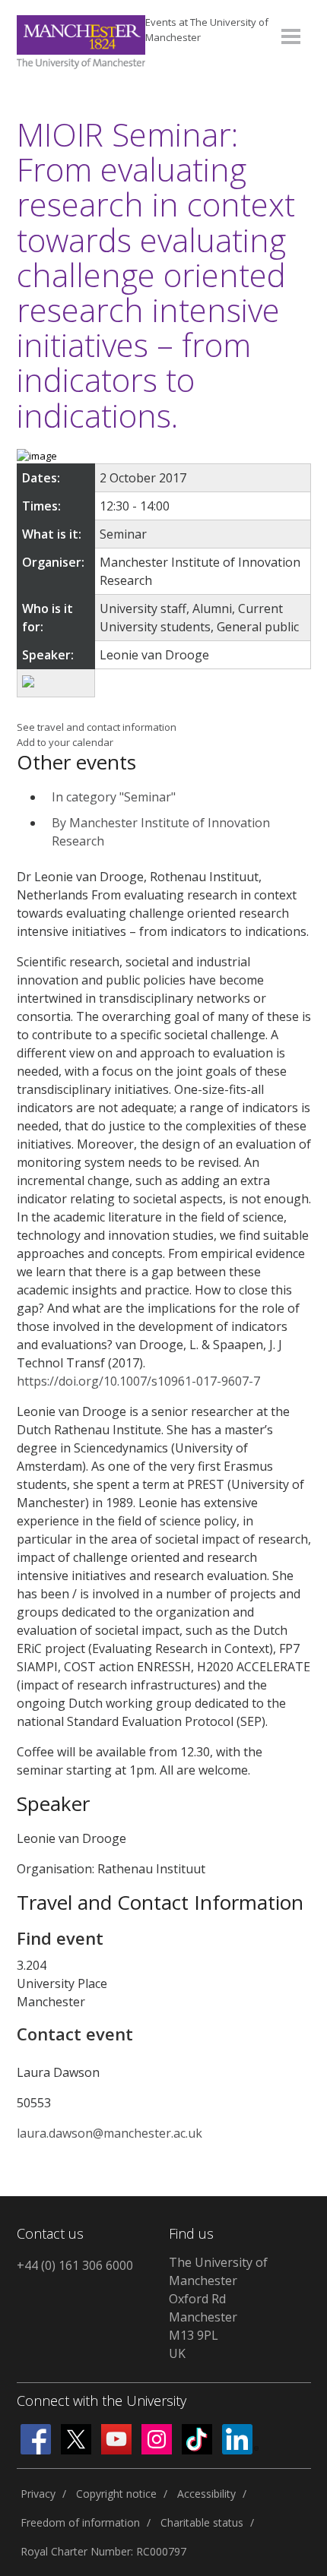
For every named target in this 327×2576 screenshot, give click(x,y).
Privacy (38, 2494)
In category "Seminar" (114, 797)
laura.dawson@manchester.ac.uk (110, 2133)
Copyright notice (116, 2494)
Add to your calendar (65, 742)
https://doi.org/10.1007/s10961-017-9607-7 (138, 1381)
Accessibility (206, 2494)
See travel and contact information (97, 727)
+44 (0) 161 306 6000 (75, 2265)
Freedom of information (80, 2522)
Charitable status (202, 2522)
